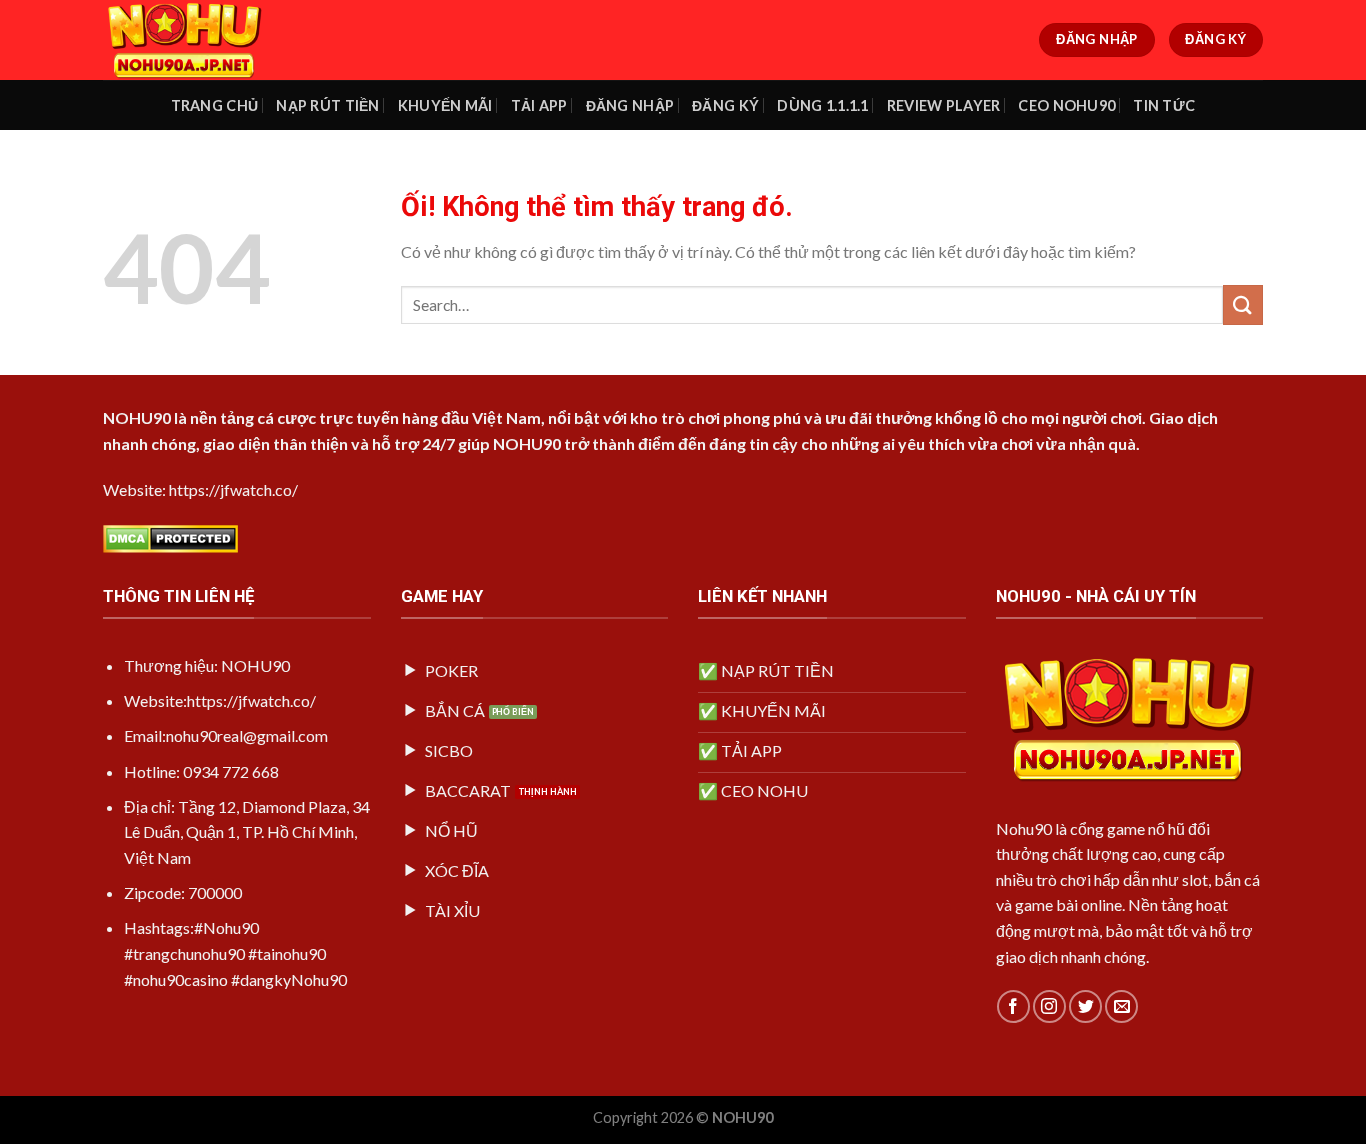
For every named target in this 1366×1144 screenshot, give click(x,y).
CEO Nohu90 (1066, 105)
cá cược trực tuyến (328, 417)
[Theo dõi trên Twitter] (1085, 1006)
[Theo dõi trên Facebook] (1013, 1006)
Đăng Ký (725, 105)
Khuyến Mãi (445, 105)
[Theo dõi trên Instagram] (1049, 1006)
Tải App (539, 105)
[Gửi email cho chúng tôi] (1121, 1006)
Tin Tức (1164, 105)
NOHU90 (137, 417)
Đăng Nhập (630, 105)
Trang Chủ (215, 105)
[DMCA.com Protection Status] (170, 536)
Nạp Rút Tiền (327, 105)
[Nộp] (1243, 304)
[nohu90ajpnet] (203, 40)
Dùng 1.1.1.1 (822, 105)
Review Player (944, 105)
